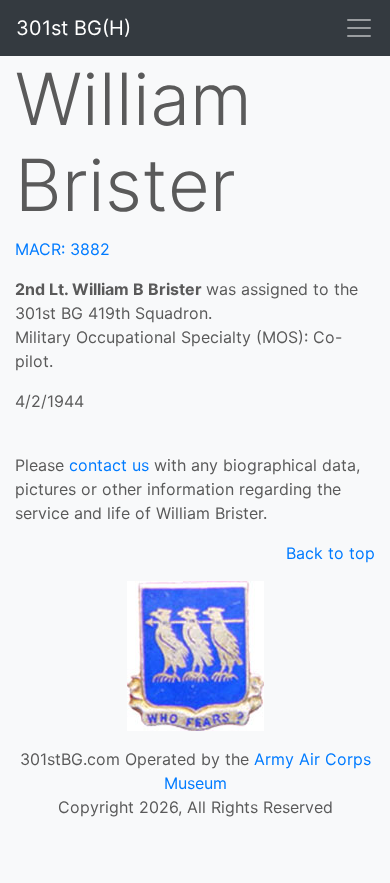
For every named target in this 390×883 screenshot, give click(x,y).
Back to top (330, 553)
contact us (109, 465)
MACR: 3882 (62, 249)
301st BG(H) (73, 28)
